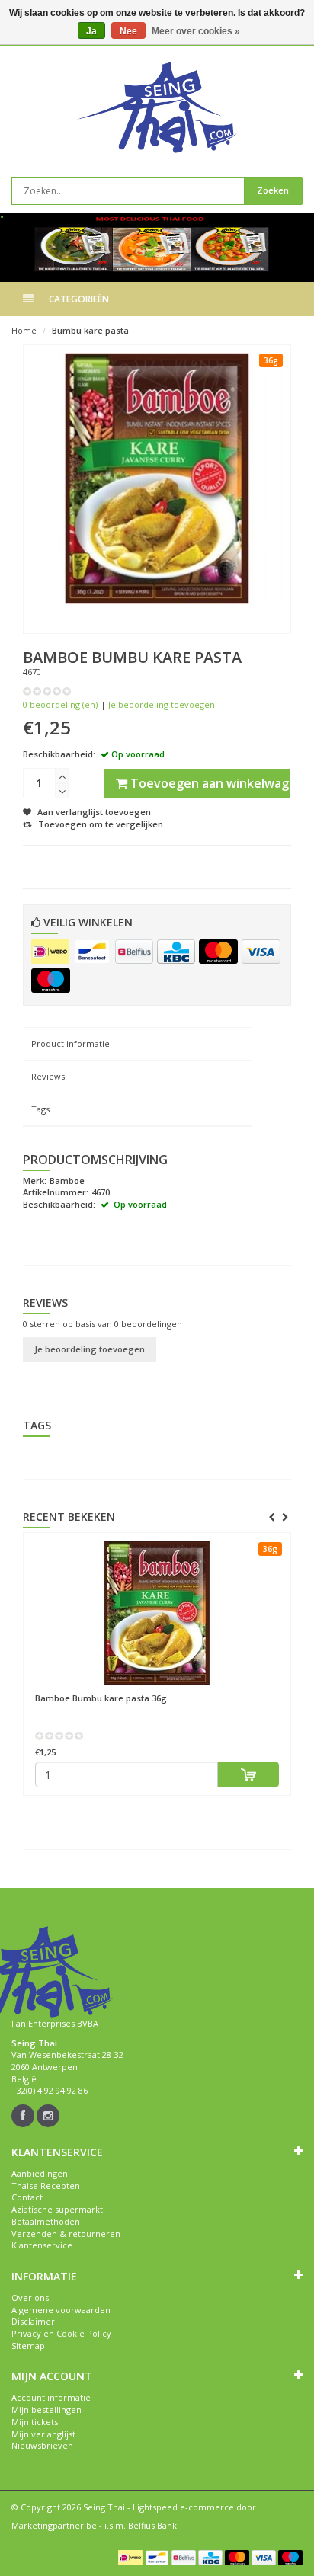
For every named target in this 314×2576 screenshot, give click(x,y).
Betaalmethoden (46, 2221)
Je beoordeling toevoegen (162, 704)
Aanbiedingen (40, 2173)
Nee (128, 31)
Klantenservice (42, 2245)
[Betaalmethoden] (50, 952)
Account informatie (51, 2397)
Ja (91, 31)
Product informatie (70, 1043)
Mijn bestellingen (46, 2410)
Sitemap (28, 2346)
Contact (27, 2197)
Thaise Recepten (46, 2186)
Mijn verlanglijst (43, 2434)
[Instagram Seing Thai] (48, 2116)
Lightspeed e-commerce (183, 2507)
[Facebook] (23, 2116)
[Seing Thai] (157, 107)
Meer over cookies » (196, 31)
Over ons (30, 2298)
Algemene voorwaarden (61, 2310)
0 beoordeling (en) (60, 704)
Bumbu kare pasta (90, 330)
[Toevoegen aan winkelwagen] (248, 1774)
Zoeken (273, 190)
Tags (40, 1109)
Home (24, 330)
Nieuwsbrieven (42, 2445)
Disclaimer (33, 2321)
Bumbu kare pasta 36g (101, 1698)
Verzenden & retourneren (66, 2234)
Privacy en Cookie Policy (61, 2333)
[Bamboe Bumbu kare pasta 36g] (157, 1613)
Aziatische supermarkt (57, 2209)
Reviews (48, 1076)
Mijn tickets (35, 2422)
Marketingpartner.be (54, 2525)
